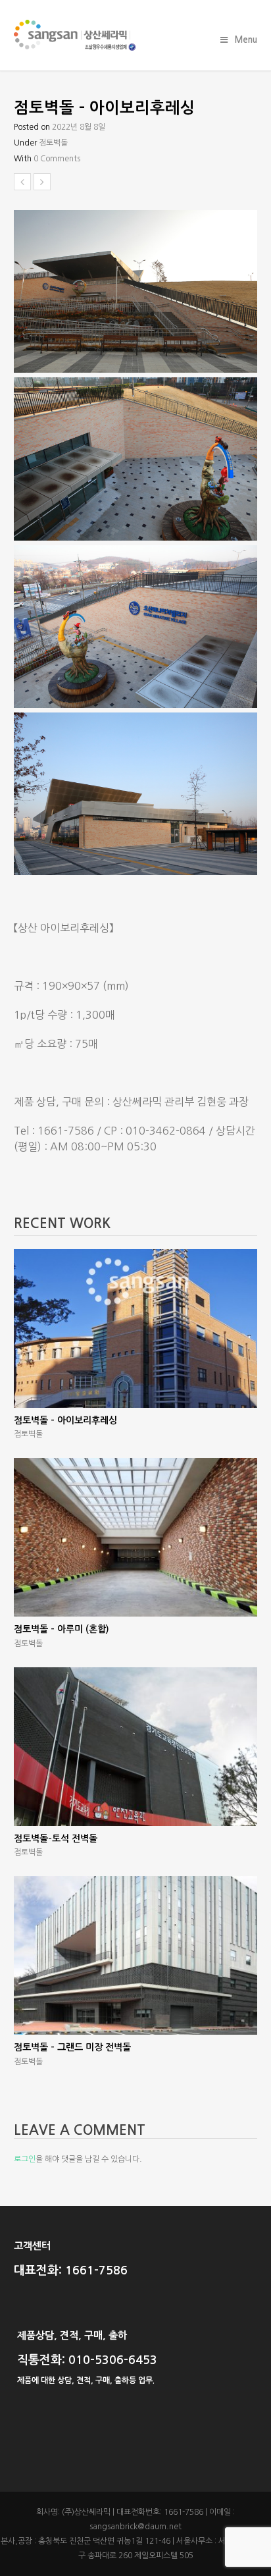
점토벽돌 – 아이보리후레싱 (65, 1420)
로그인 (25, 2159)
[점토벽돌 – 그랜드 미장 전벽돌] (136, 1955)
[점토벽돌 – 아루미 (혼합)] (136, 1537)
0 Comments (57, 159)
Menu (246, 40)
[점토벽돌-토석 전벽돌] (136, 1747)
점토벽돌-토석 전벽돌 (56, 1838)
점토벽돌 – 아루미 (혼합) (62, 1629)
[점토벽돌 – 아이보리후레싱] (136, 1328)
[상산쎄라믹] (136, 35)
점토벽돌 (53, 143)
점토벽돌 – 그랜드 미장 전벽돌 (72, 2047)
